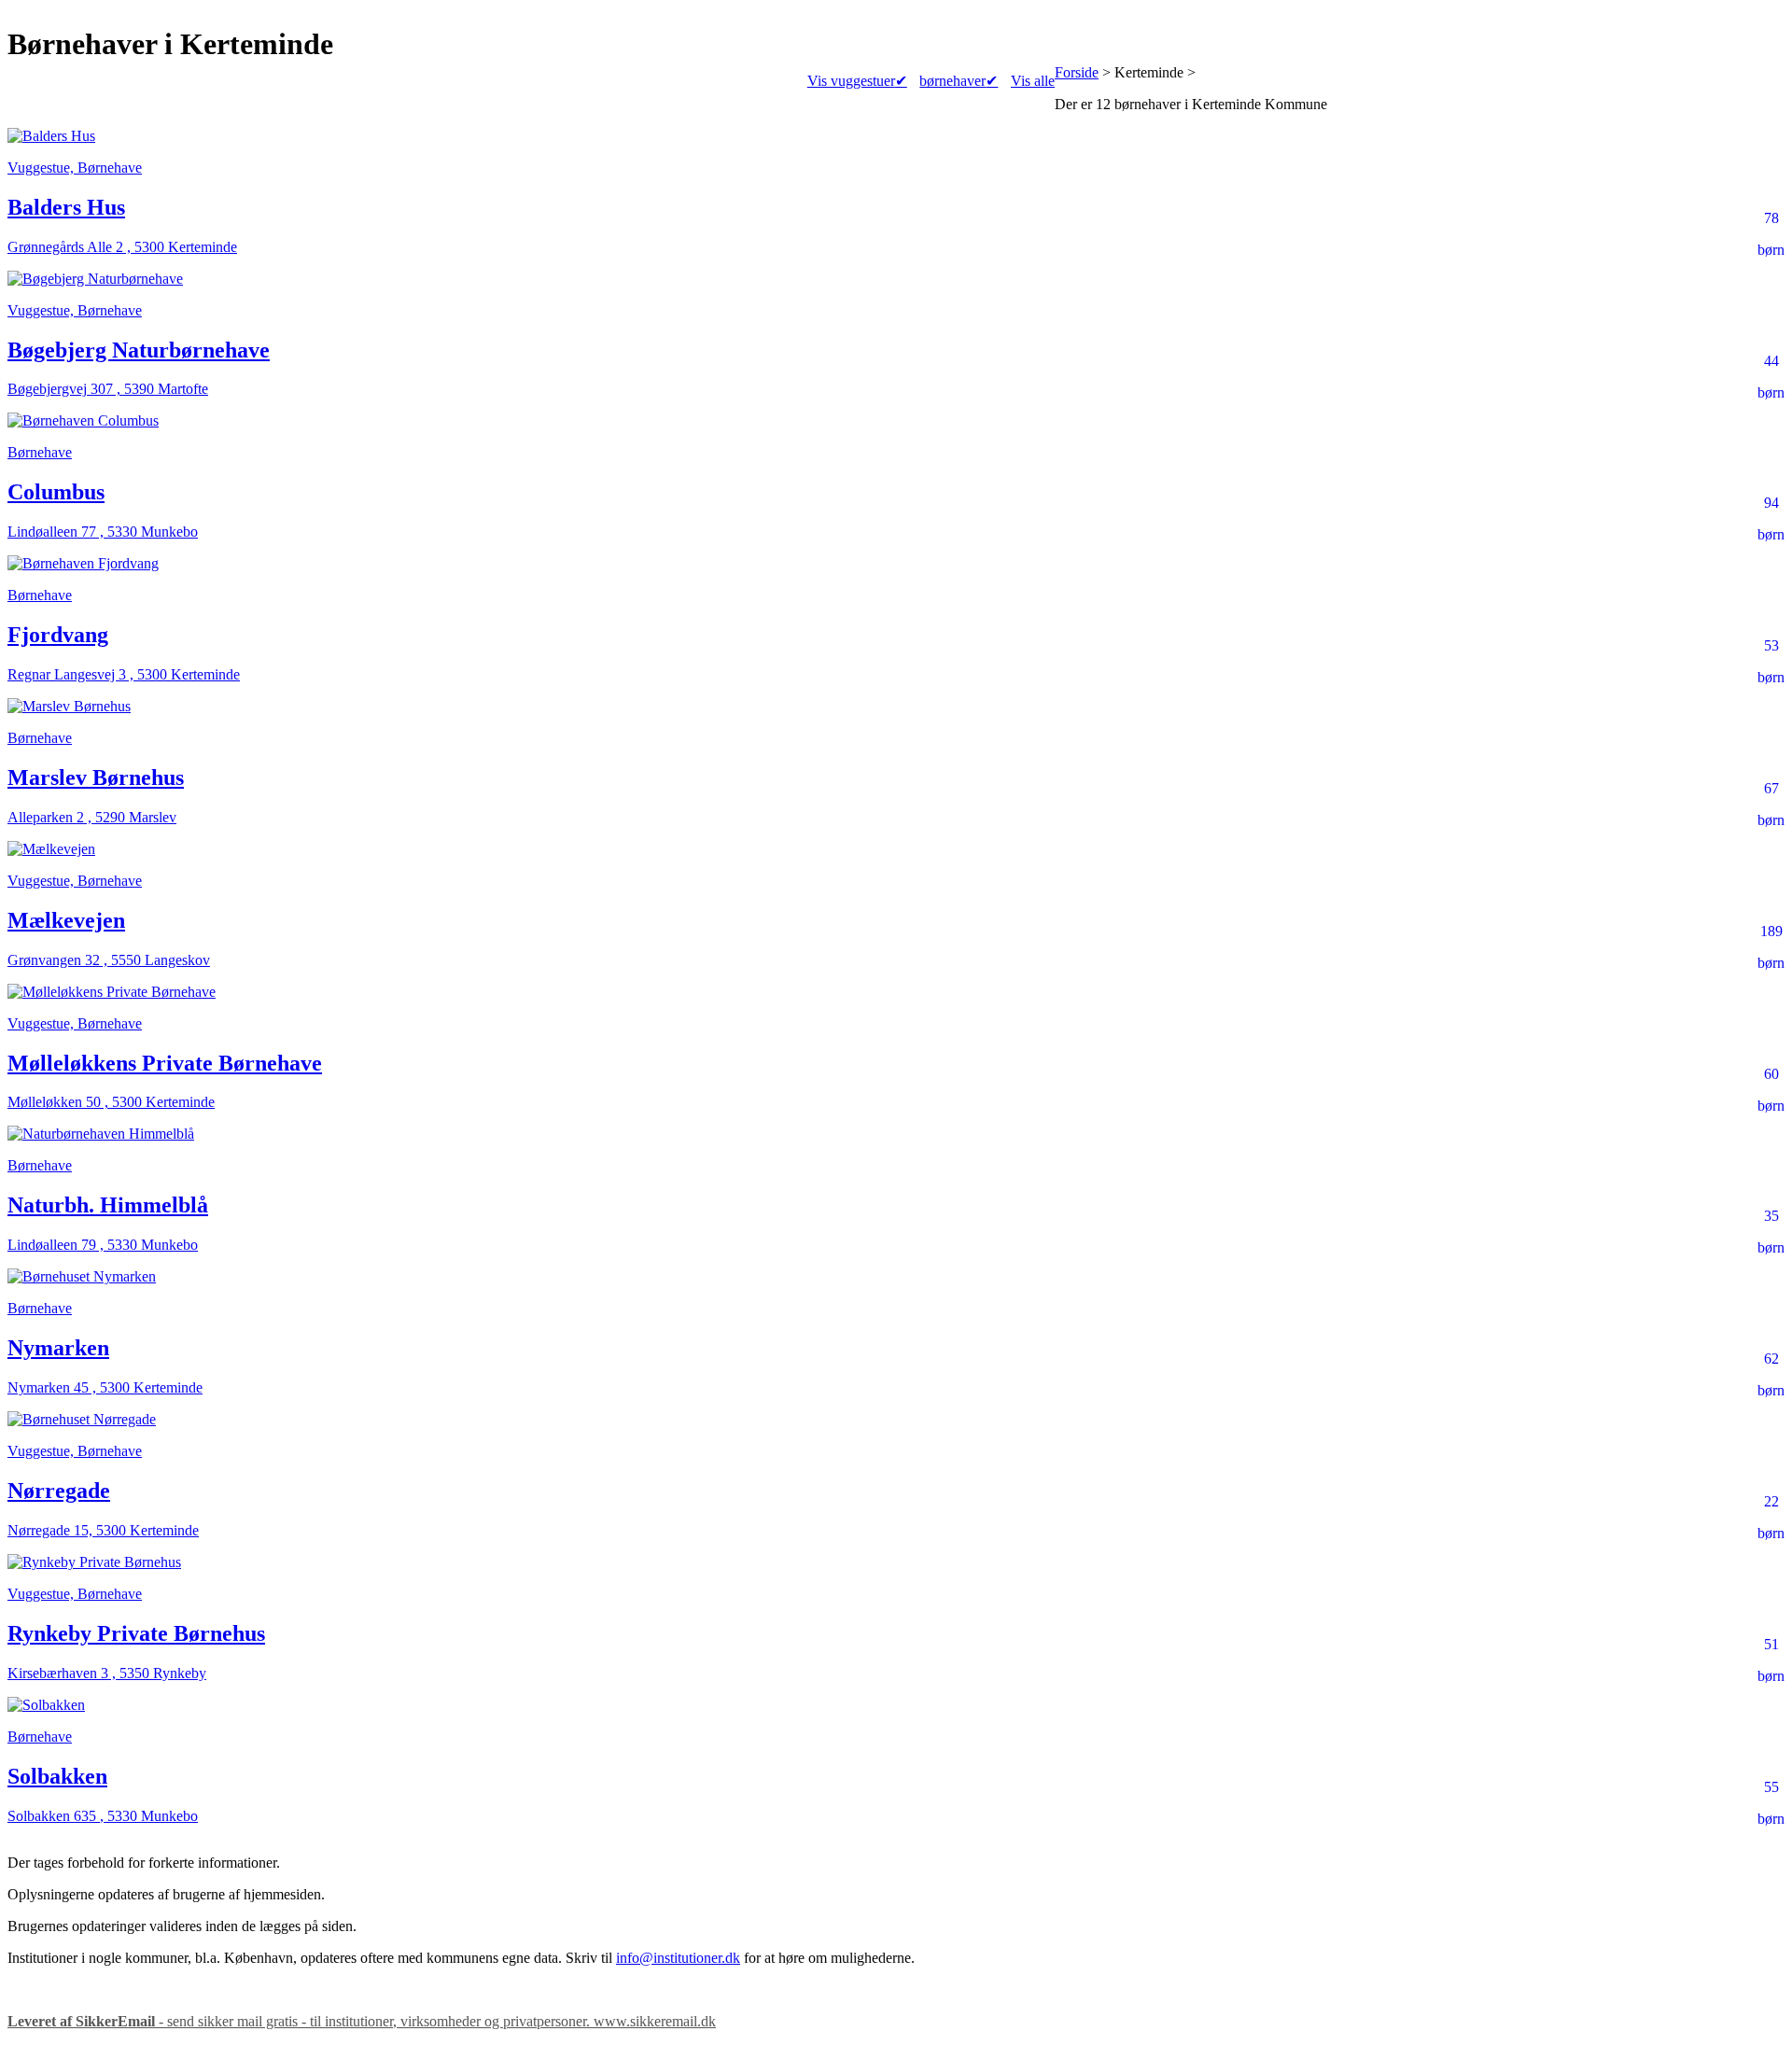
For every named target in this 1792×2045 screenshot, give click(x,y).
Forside (1077, 72)
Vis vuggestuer (857, 81)
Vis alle (1033, 81)
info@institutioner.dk (678, 1958)
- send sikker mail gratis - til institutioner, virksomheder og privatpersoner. (362, 2021)
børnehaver (959, 81)
